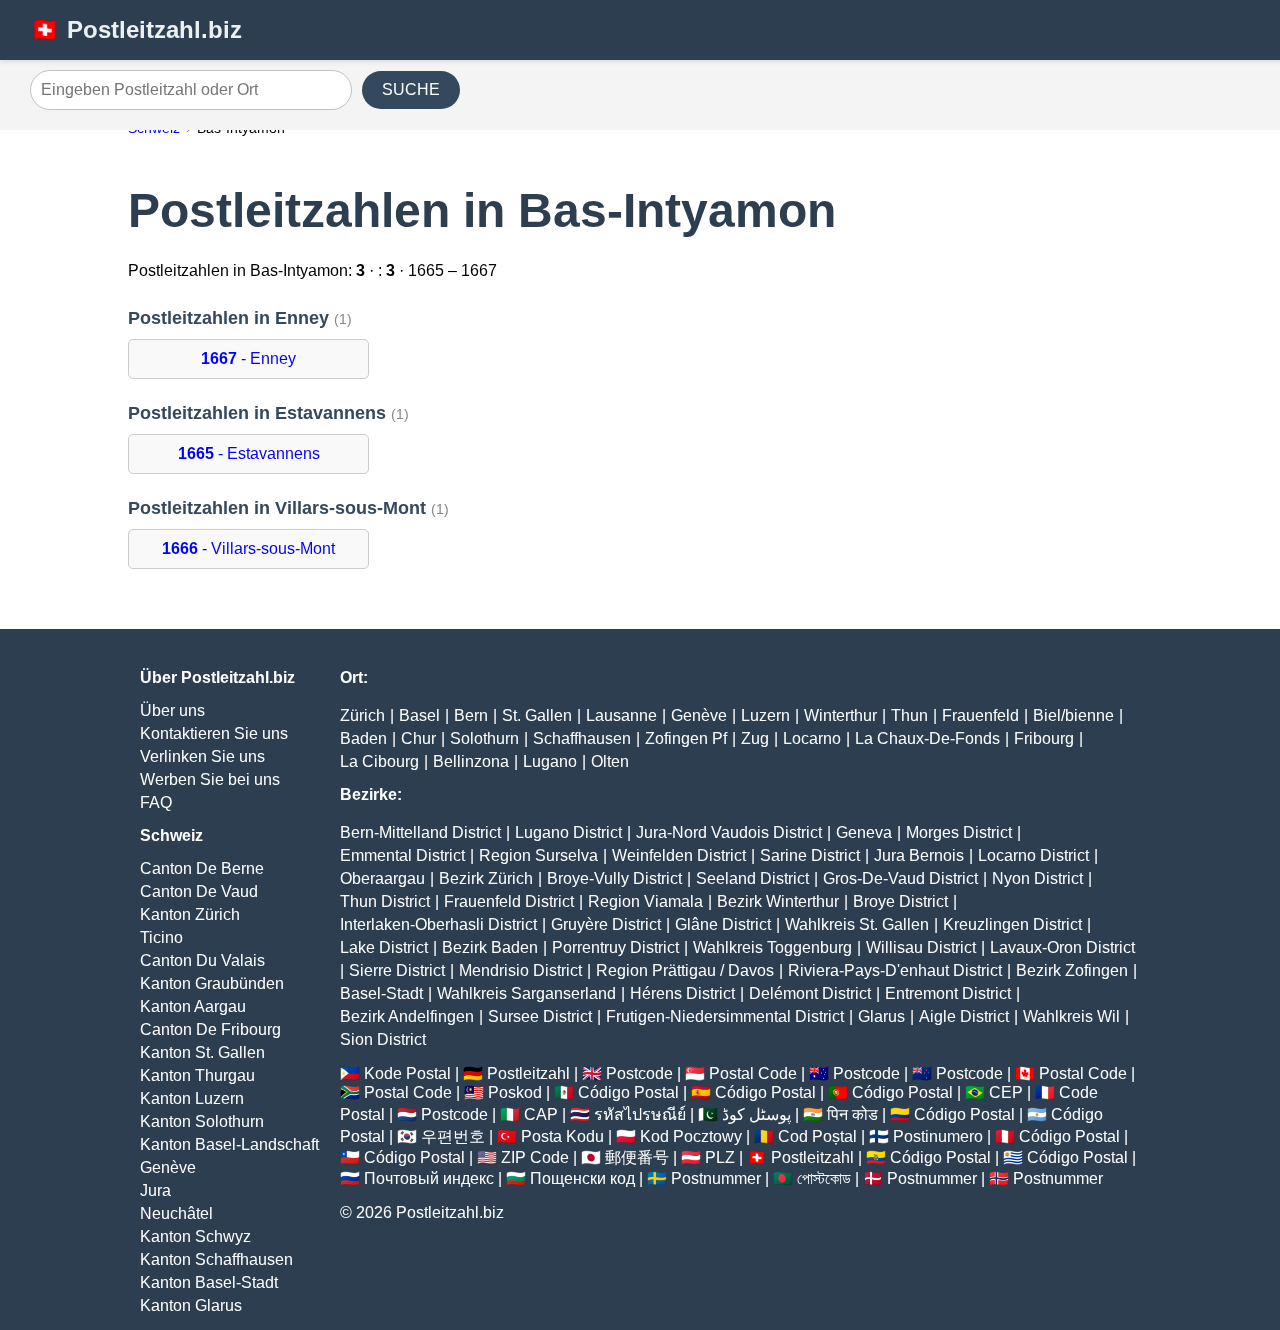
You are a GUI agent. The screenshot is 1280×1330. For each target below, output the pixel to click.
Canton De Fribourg (210, 1029)
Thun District (385, 901)
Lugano (550, 761)
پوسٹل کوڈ (756, 1114)
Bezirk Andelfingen (407, 1016)
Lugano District (568, 832)
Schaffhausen (582, 738)
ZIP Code (535, 1157)
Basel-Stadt (381, 993)
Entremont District (948, 993)
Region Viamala (645, 901)
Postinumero (938, 1136)
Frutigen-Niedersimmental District (725, 1016)
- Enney (248, 358)
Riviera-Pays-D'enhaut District (895, 970)
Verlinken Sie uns (202, 756)
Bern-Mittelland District (420, 832)
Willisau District (921, 947)
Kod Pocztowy (691, 1136)
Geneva (864, 832)
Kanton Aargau (193, 1006)
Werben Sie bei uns (210, 779)
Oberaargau (382, 878)
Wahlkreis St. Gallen (857, 924)
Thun (909, 715)
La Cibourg (379, 761)
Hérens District (682, 993)
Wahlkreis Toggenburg (772, 947)
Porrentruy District (615, 947)
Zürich (362, 715)
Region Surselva (538, 855)
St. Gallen (537, 715)
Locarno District (1033, 855)
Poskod (515, 1092)
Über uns (172, 710)
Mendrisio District (520, 970)
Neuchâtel (176, 1213)
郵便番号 (637, 1157)
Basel (419, 715)
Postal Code (753, 1073)
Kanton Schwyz (195, 1236)
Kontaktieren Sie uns (214, 733)
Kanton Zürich (190, 914)
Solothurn (484, 738)
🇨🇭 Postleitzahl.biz (136, 29)
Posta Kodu (562, 1136)
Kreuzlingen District (1012, 924)
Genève (168, 1167)
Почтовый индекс (429, 1178)
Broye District (900, 901)
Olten (610, 761)
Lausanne (621, 715)
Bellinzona (471, 761)
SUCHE (411, 89)
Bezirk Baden (490, 947)
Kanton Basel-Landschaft (229, 1144)
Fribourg (1044, 738)
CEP (1006, 1092)
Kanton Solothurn (202, 1121)
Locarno (812, 738)
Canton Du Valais (202, 960)
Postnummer (716, 1178)
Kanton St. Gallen (202, 1052)
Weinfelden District (679, 855)
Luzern (765, 715)
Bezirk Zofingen (1072, 970)
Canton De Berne (202, 868)
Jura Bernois (919, 855)
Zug (755, 738)
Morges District (959, 832)
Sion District (383, 1039)
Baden (363, 738)
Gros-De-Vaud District (900, 878)
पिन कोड (852, 1114)
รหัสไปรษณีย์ (640, 1114)
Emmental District (402, 855)
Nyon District (1037, 878)
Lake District (384, 947)
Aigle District (964, 1016)
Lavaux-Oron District (1062, 947)
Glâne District (723, 924)
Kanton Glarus (191, 1305)
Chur (418, 738)
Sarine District (810, 855)
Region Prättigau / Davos (685, 970)
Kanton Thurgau (197, 1075)
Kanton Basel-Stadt (209, 1282)
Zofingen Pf (686, 738)
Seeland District (752, 878)
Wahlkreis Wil (1071, 1016)
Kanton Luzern (192, 1098)
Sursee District (540, 1016)
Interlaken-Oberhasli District (438, 924)
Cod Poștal (817, 1136)
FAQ (156, 802)
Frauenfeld (980, 715)
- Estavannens (249, 453)
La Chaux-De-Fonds (927, 738)
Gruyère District (606, 924)
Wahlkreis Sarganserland (526, 993)
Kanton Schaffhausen (216, 1259)
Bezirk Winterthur (778, 901)
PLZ (720, 1157)
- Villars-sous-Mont (248, 548)
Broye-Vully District (614, 878)
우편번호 (453, 1136)
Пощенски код (582, 1178)
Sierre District (397, 970)
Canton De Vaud (199, 891)
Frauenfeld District (509, 901)
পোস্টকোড (824, 1178)
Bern (471, 715)
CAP (541, 1114)
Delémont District (810, 993)
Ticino (161, 937)
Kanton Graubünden (212, 983)
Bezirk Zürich (486, 878)
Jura (155, 1190)
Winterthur (840, 715)
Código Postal (628, 1092)
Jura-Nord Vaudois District (729, 832)
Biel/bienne (1073, 715)
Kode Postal (407, 1073)
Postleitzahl (528, 1073)
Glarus (881, 1016)
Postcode (639, 1073)
